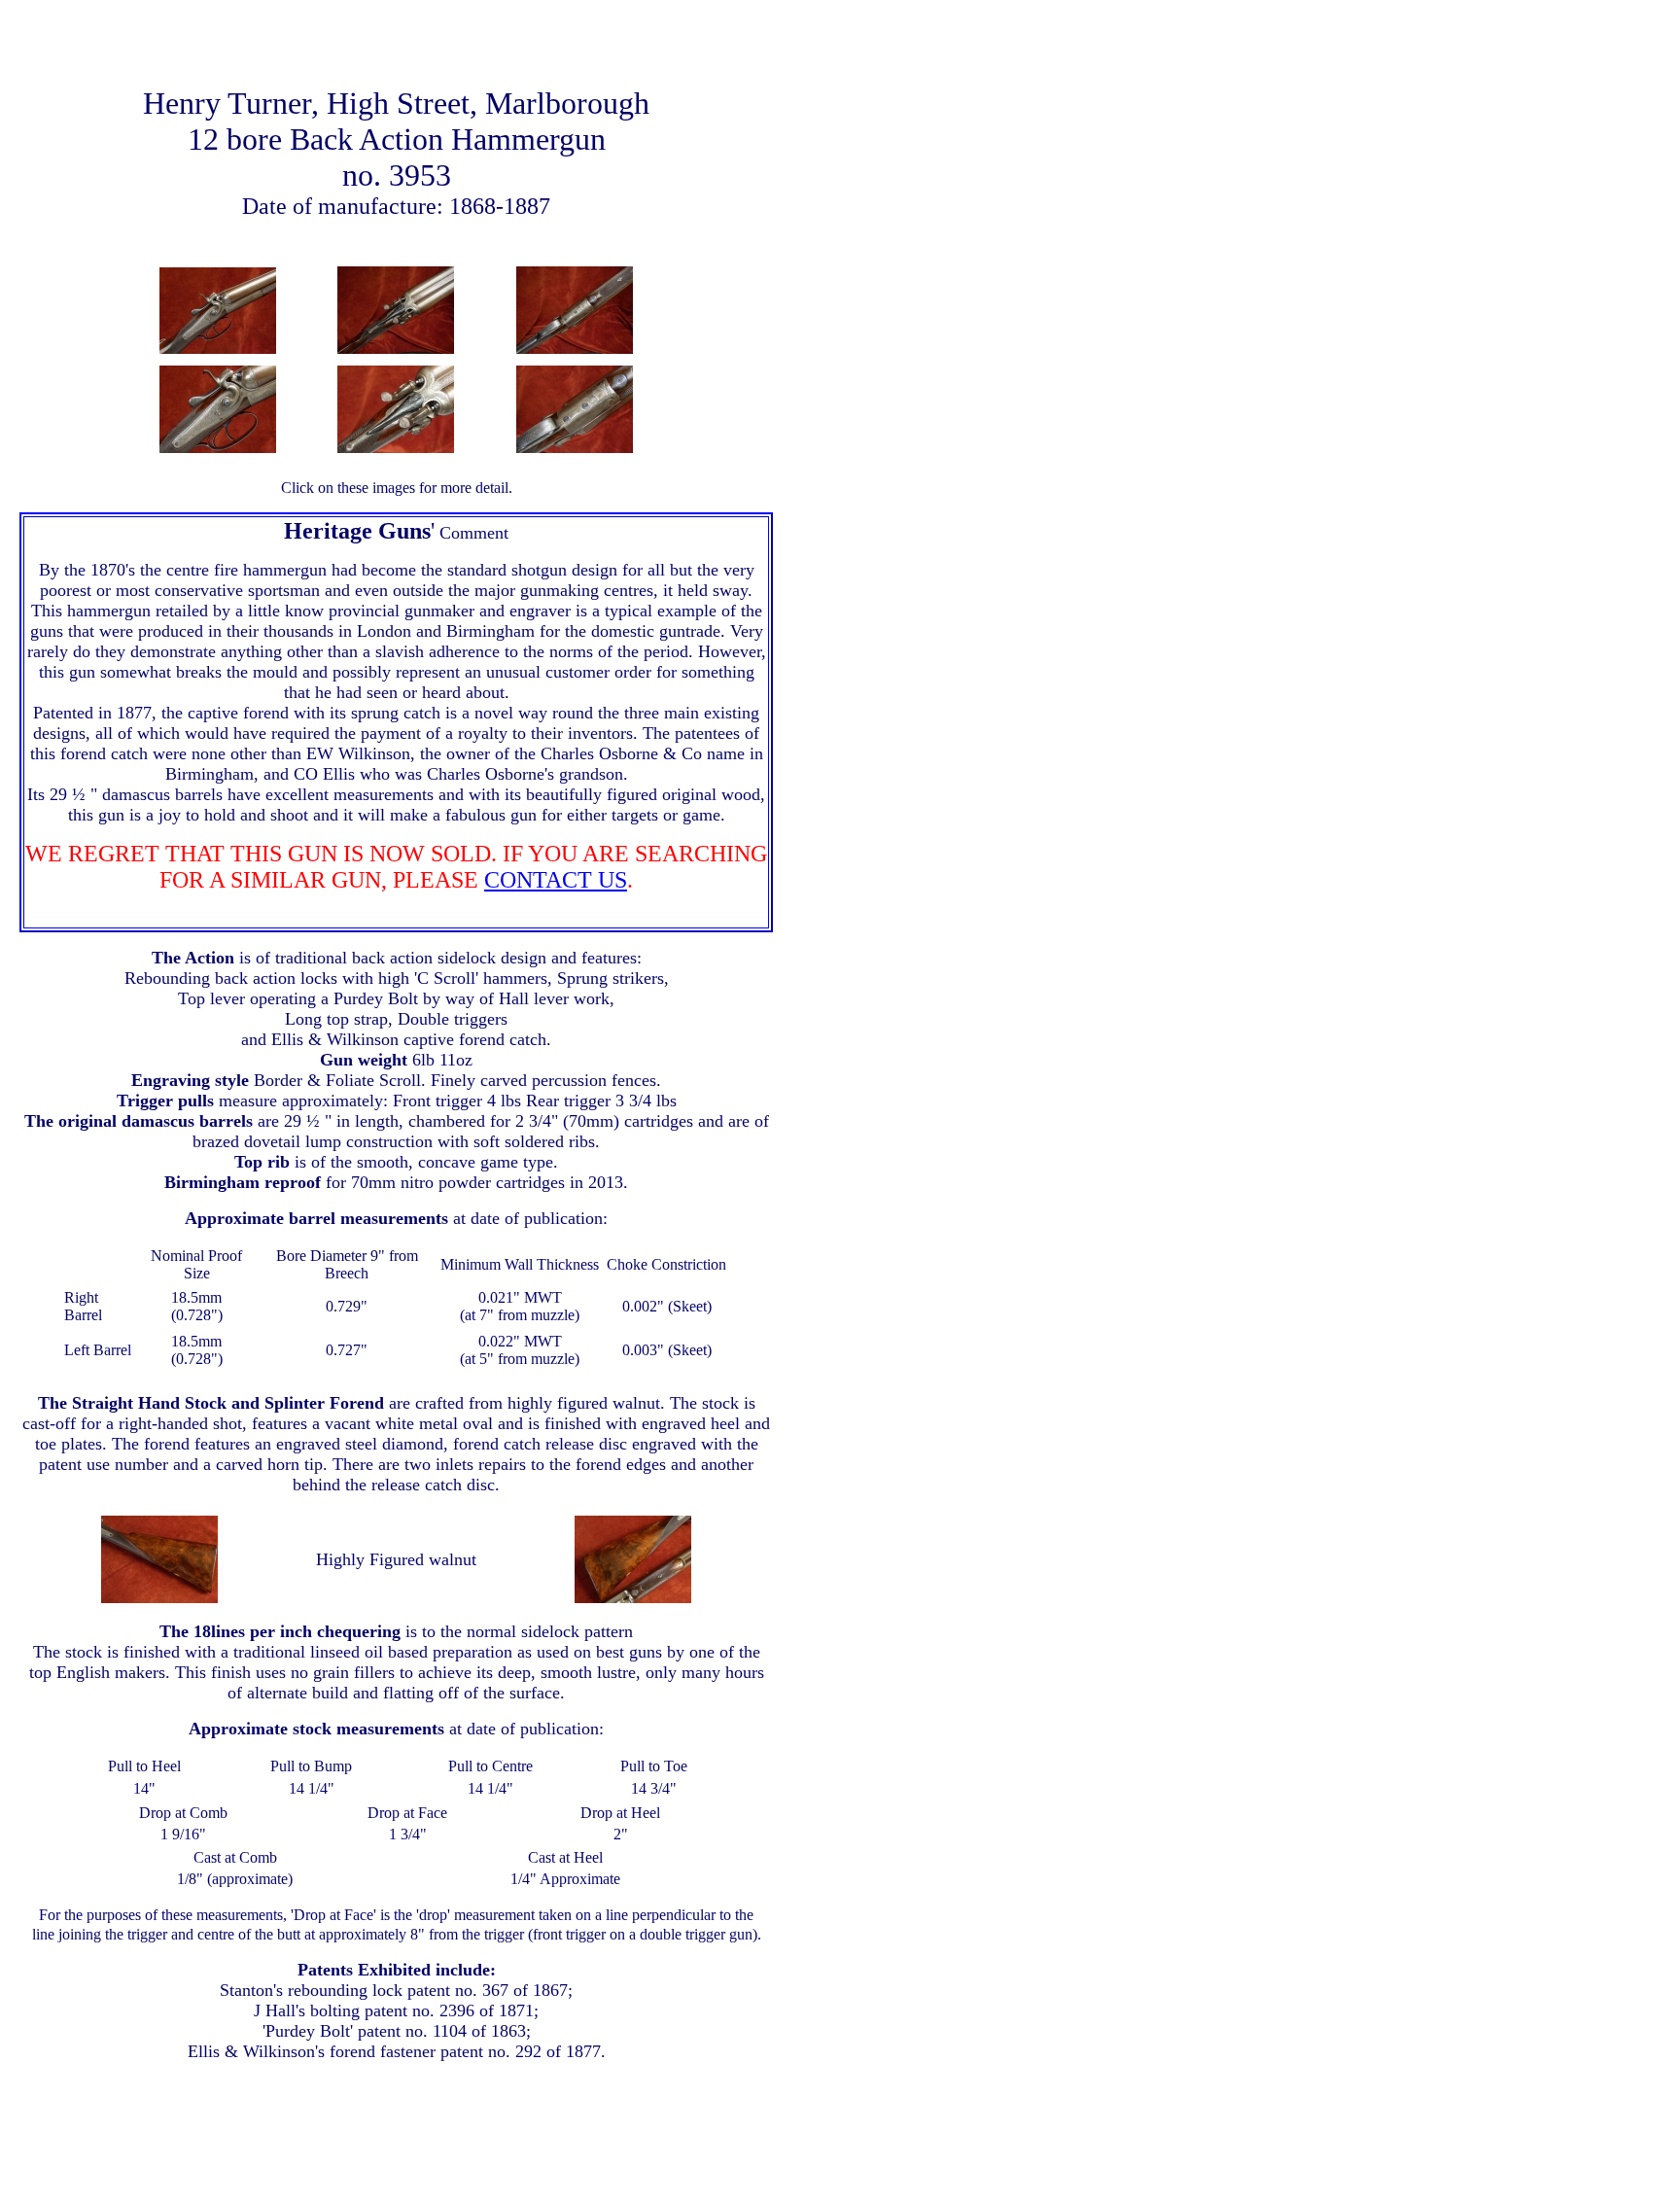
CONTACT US (556, 880)
